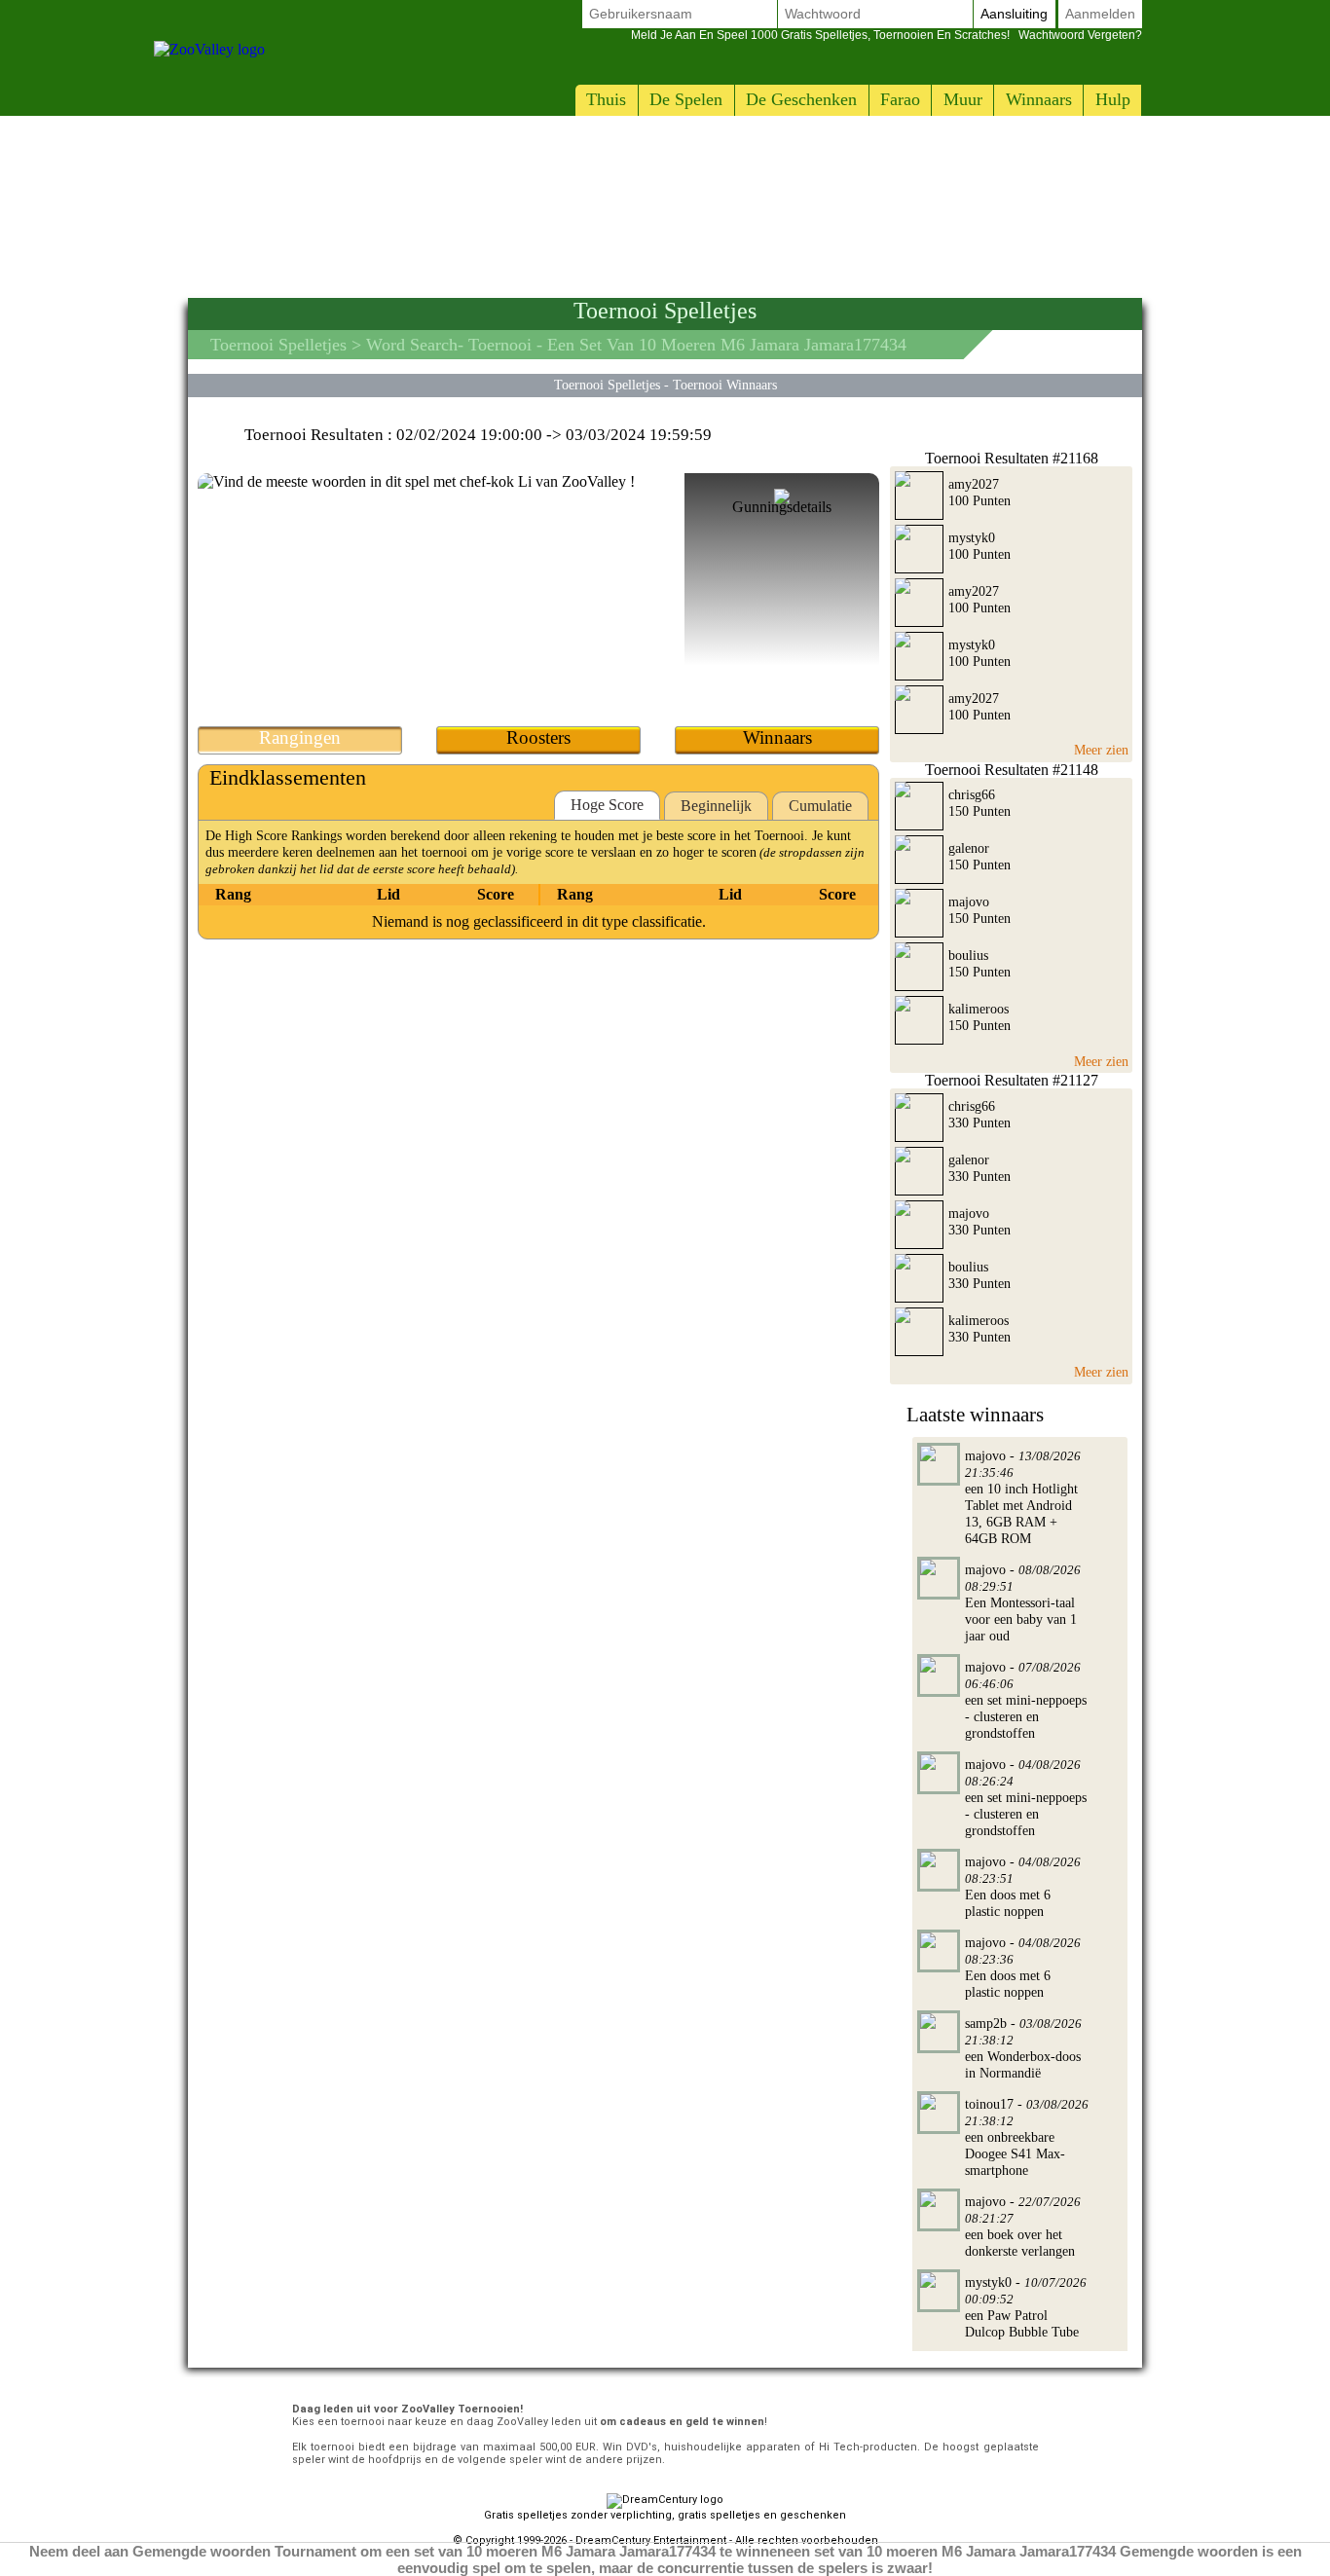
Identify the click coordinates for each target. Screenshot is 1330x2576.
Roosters (538, 737)
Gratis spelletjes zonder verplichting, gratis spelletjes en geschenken (665, 2515)
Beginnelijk (716, 806)
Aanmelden (1100, 14)
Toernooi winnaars (725, 385)
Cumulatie (820, 806)
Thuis (606, 99)
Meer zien (1101, 750)
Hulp (1113, 99)
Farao (900, 99)
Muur (963, 99)
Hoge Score (607, 805)
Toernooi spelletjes (278, 345)
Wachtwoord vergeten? (887, 35)
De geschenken (801, 99)
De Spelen (686, 99)
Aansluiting (1014, 14)
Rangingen (300, 737)
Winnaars (1039, 99)
